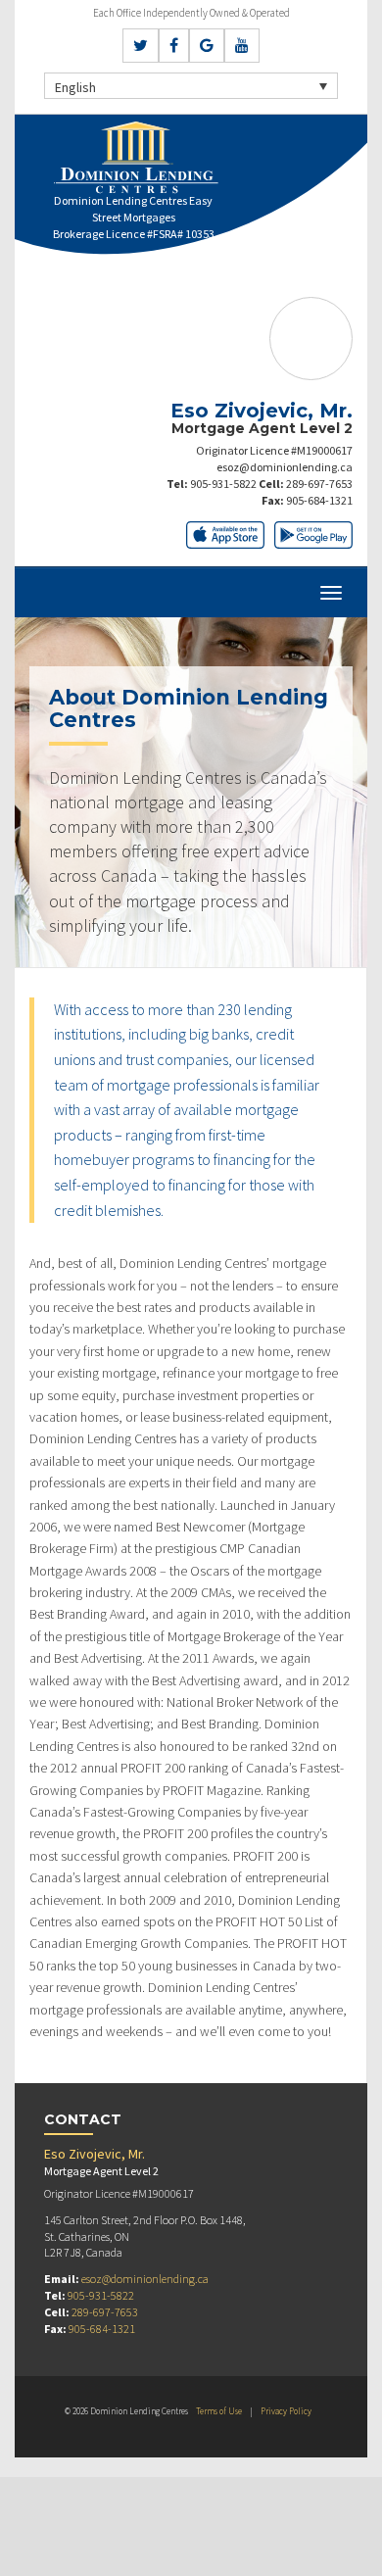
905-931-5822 (223, 484)
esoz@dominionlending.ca (285, 467)
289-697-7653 (319, 484)
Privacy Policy (286, 2411)
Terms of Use (219, 2411)
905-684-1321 (319, 500)
